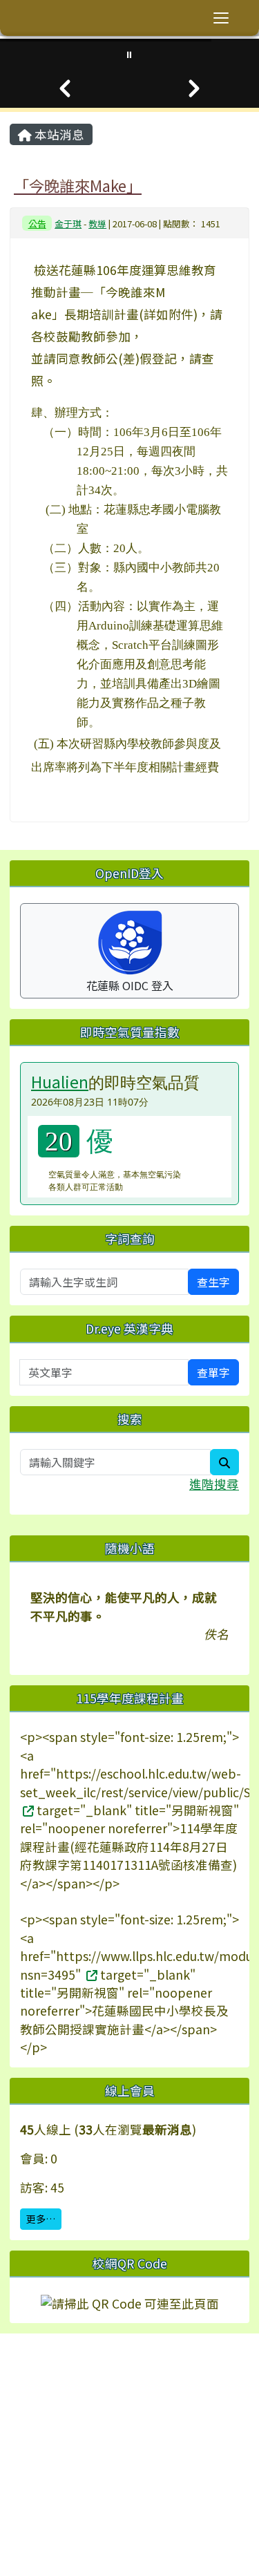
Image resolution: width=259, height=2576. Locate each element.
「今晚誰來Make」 (78, 185)
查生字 (213, 1282)
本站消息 (58, 134)
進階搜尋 (214, 1484)
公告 (37, 224)
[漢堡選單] (221, 18)
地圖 (77, 2417)
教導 (97, 224)
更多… (41, 2219)
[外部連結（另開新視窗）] (27, 1810)
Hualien (60, 1081)
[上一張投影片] (65, 88)
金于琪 (68, 224)
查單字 (213, 1372)
